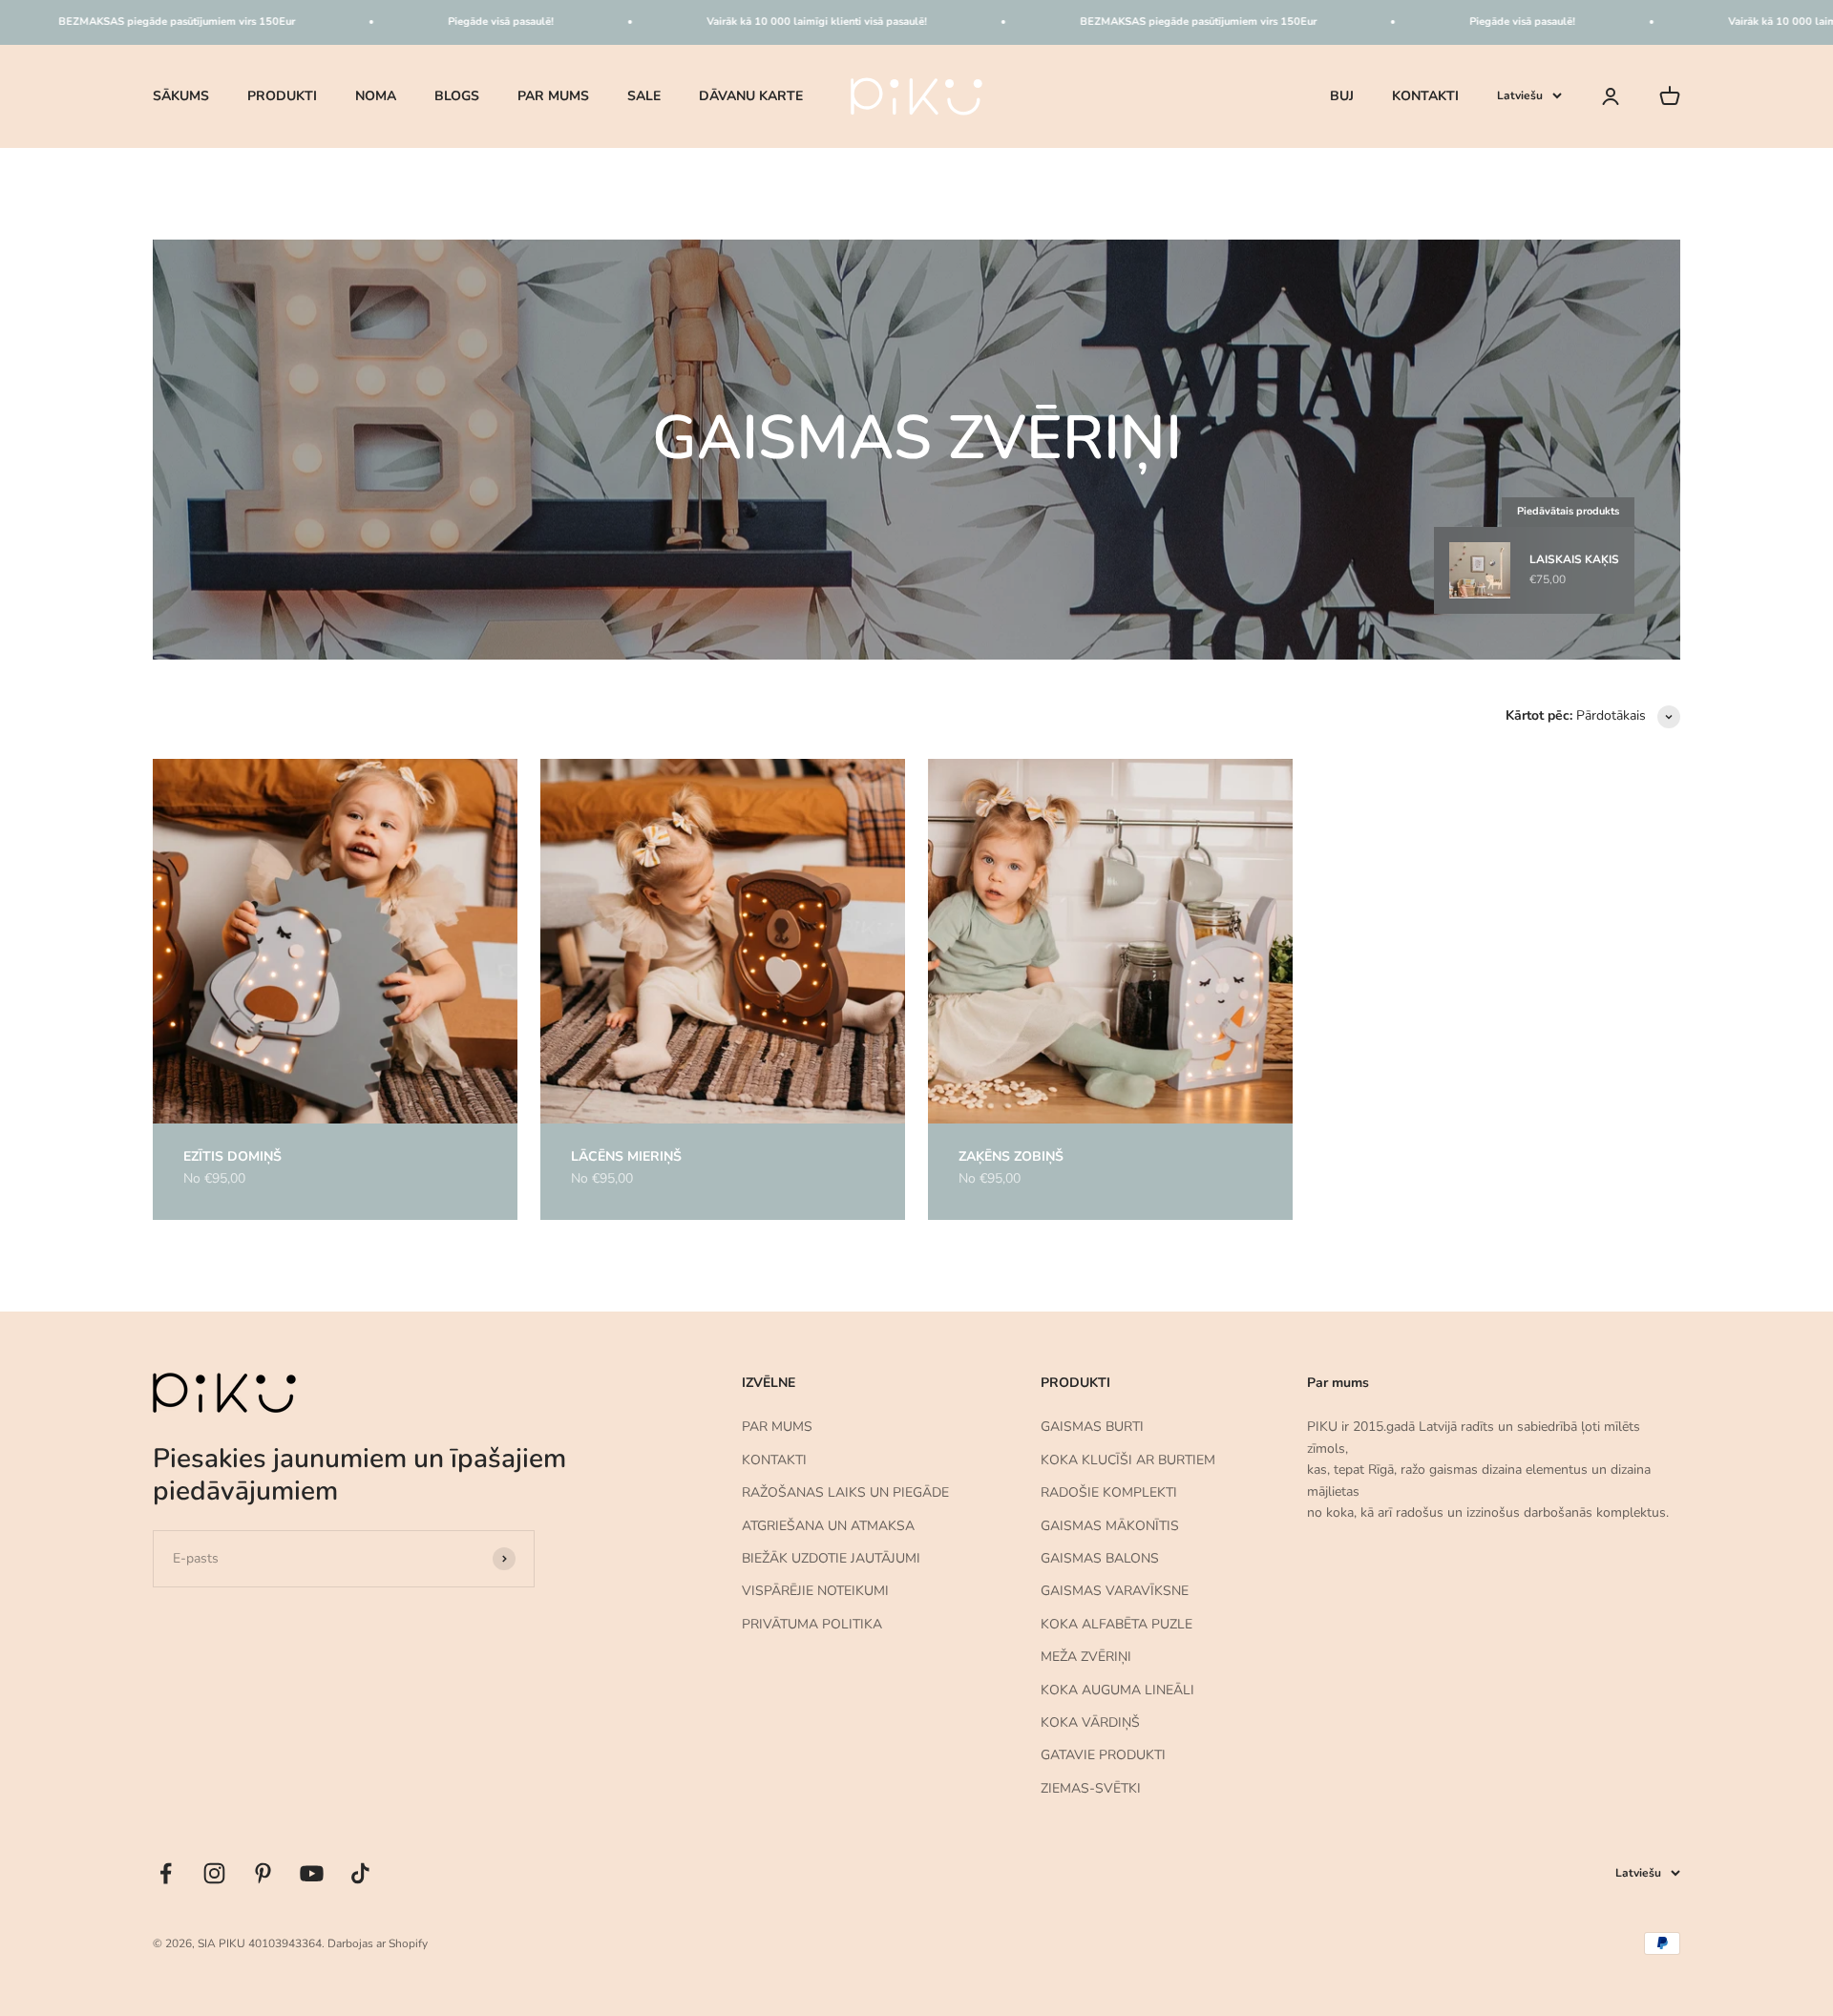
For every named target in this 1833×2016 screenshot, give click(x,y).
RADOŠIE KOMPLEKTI (1109, 1492)
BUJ (1342, 95)
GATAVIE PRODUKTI (1103, 1755)
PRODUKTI (282, 95)
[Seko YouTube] (312, 1873)
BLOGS (457, 95)
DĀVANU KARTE (751, 95)
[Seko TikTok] (360, 1873)
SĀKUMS (181, 95)
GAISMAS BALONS (1100, 1558)
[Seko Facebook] (166, 1873)
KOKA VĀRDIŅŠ (1090, 1722)
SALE (644, 95)
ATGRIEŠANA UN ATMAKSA (828, 1526)
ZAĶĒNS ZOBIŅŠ (1011, 1156)
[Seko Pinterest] (263, 1873)
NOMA (376, 95)
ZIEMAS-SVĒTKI (1091, 1788)
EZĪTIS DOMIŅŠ (232, 1156)
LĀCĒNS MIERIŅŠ (626, 1156)
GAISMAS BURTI (1092, 1427)
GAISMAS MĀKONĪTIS (1110, 1526)
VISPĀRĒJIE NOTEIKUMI (815, 1591)
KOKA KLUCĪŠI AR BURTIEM (1128, 1460)
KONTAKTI (1425, 95)
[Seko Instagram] (214, 1873)
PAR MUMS (553, 95)
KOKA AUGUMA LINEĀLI (1117, 1690)
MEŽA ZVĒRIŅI (1086, 1657)
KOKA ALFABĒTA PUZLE (1117, 1624)
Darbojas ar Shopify (378, 1943)
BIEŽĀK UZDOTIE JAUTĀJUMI (831, 1558)
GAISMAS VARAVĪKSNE (1115, 1591)
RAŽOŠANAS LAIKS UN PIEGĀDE (845, 1492)
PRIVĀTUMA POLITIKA (812, 1624)
